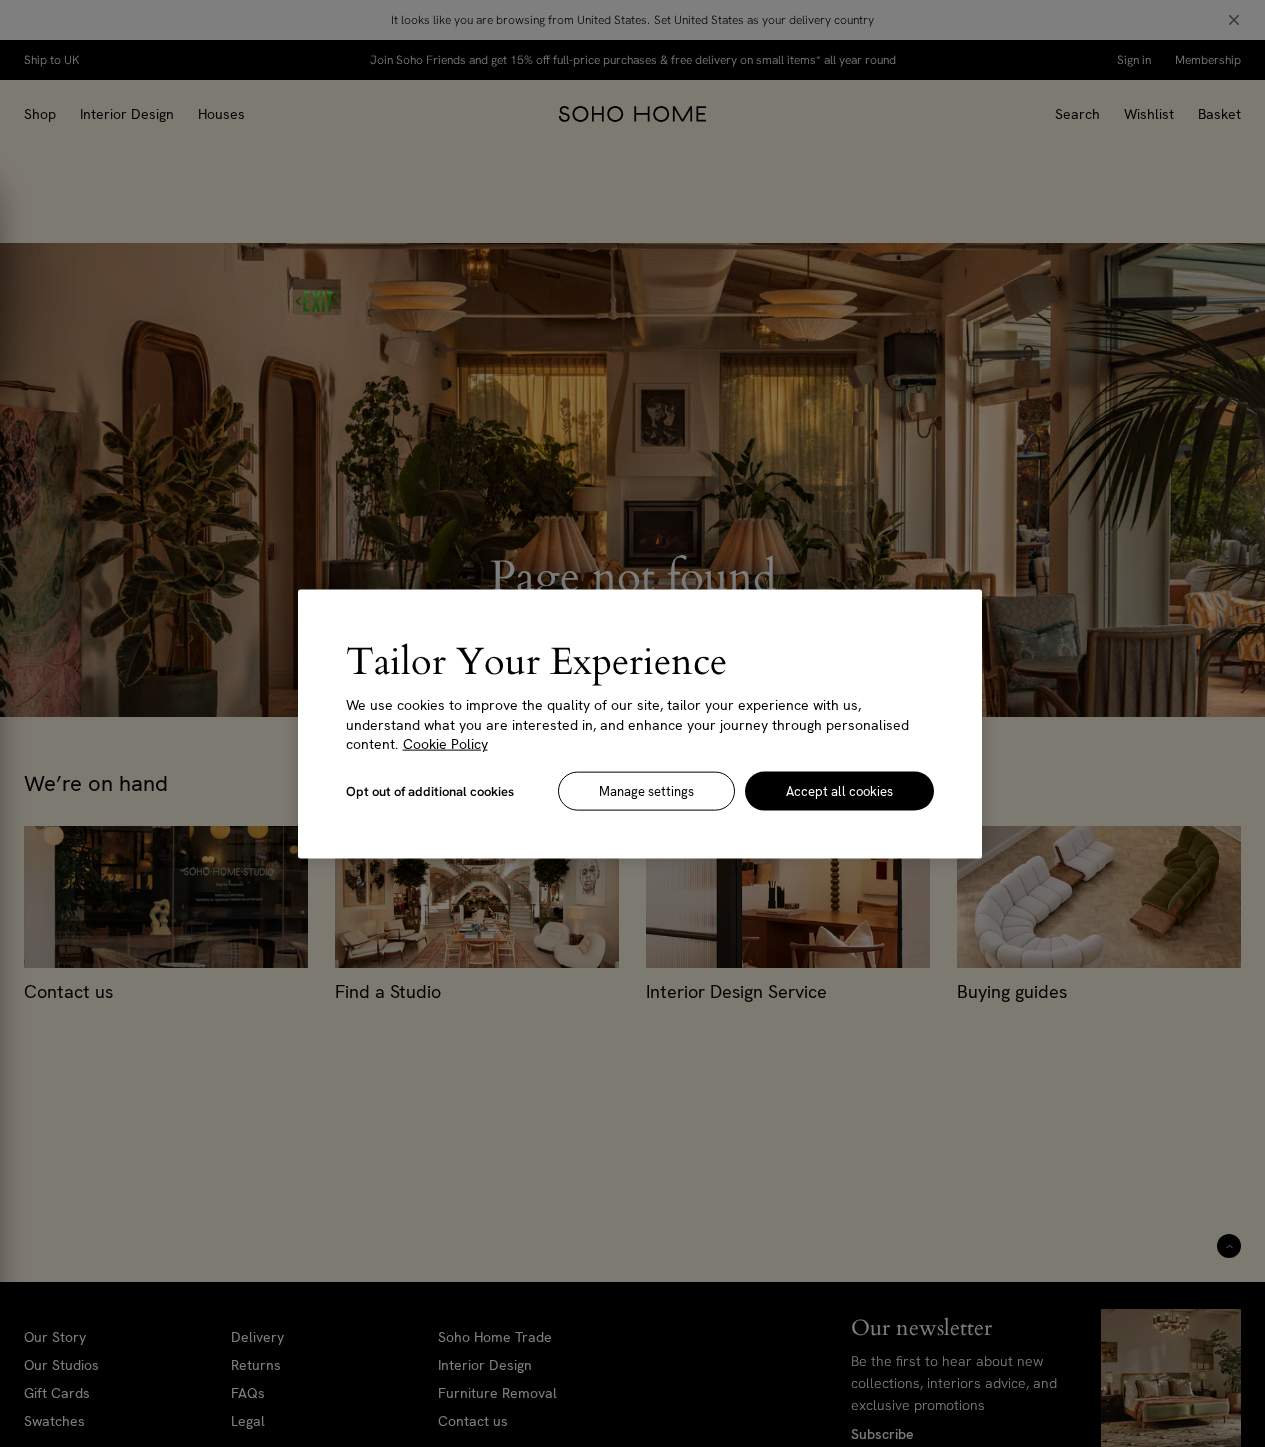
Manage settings (646, 790)
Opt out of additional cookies (430, 790)
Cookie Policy (445, 743)
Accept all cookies (839, 790)
